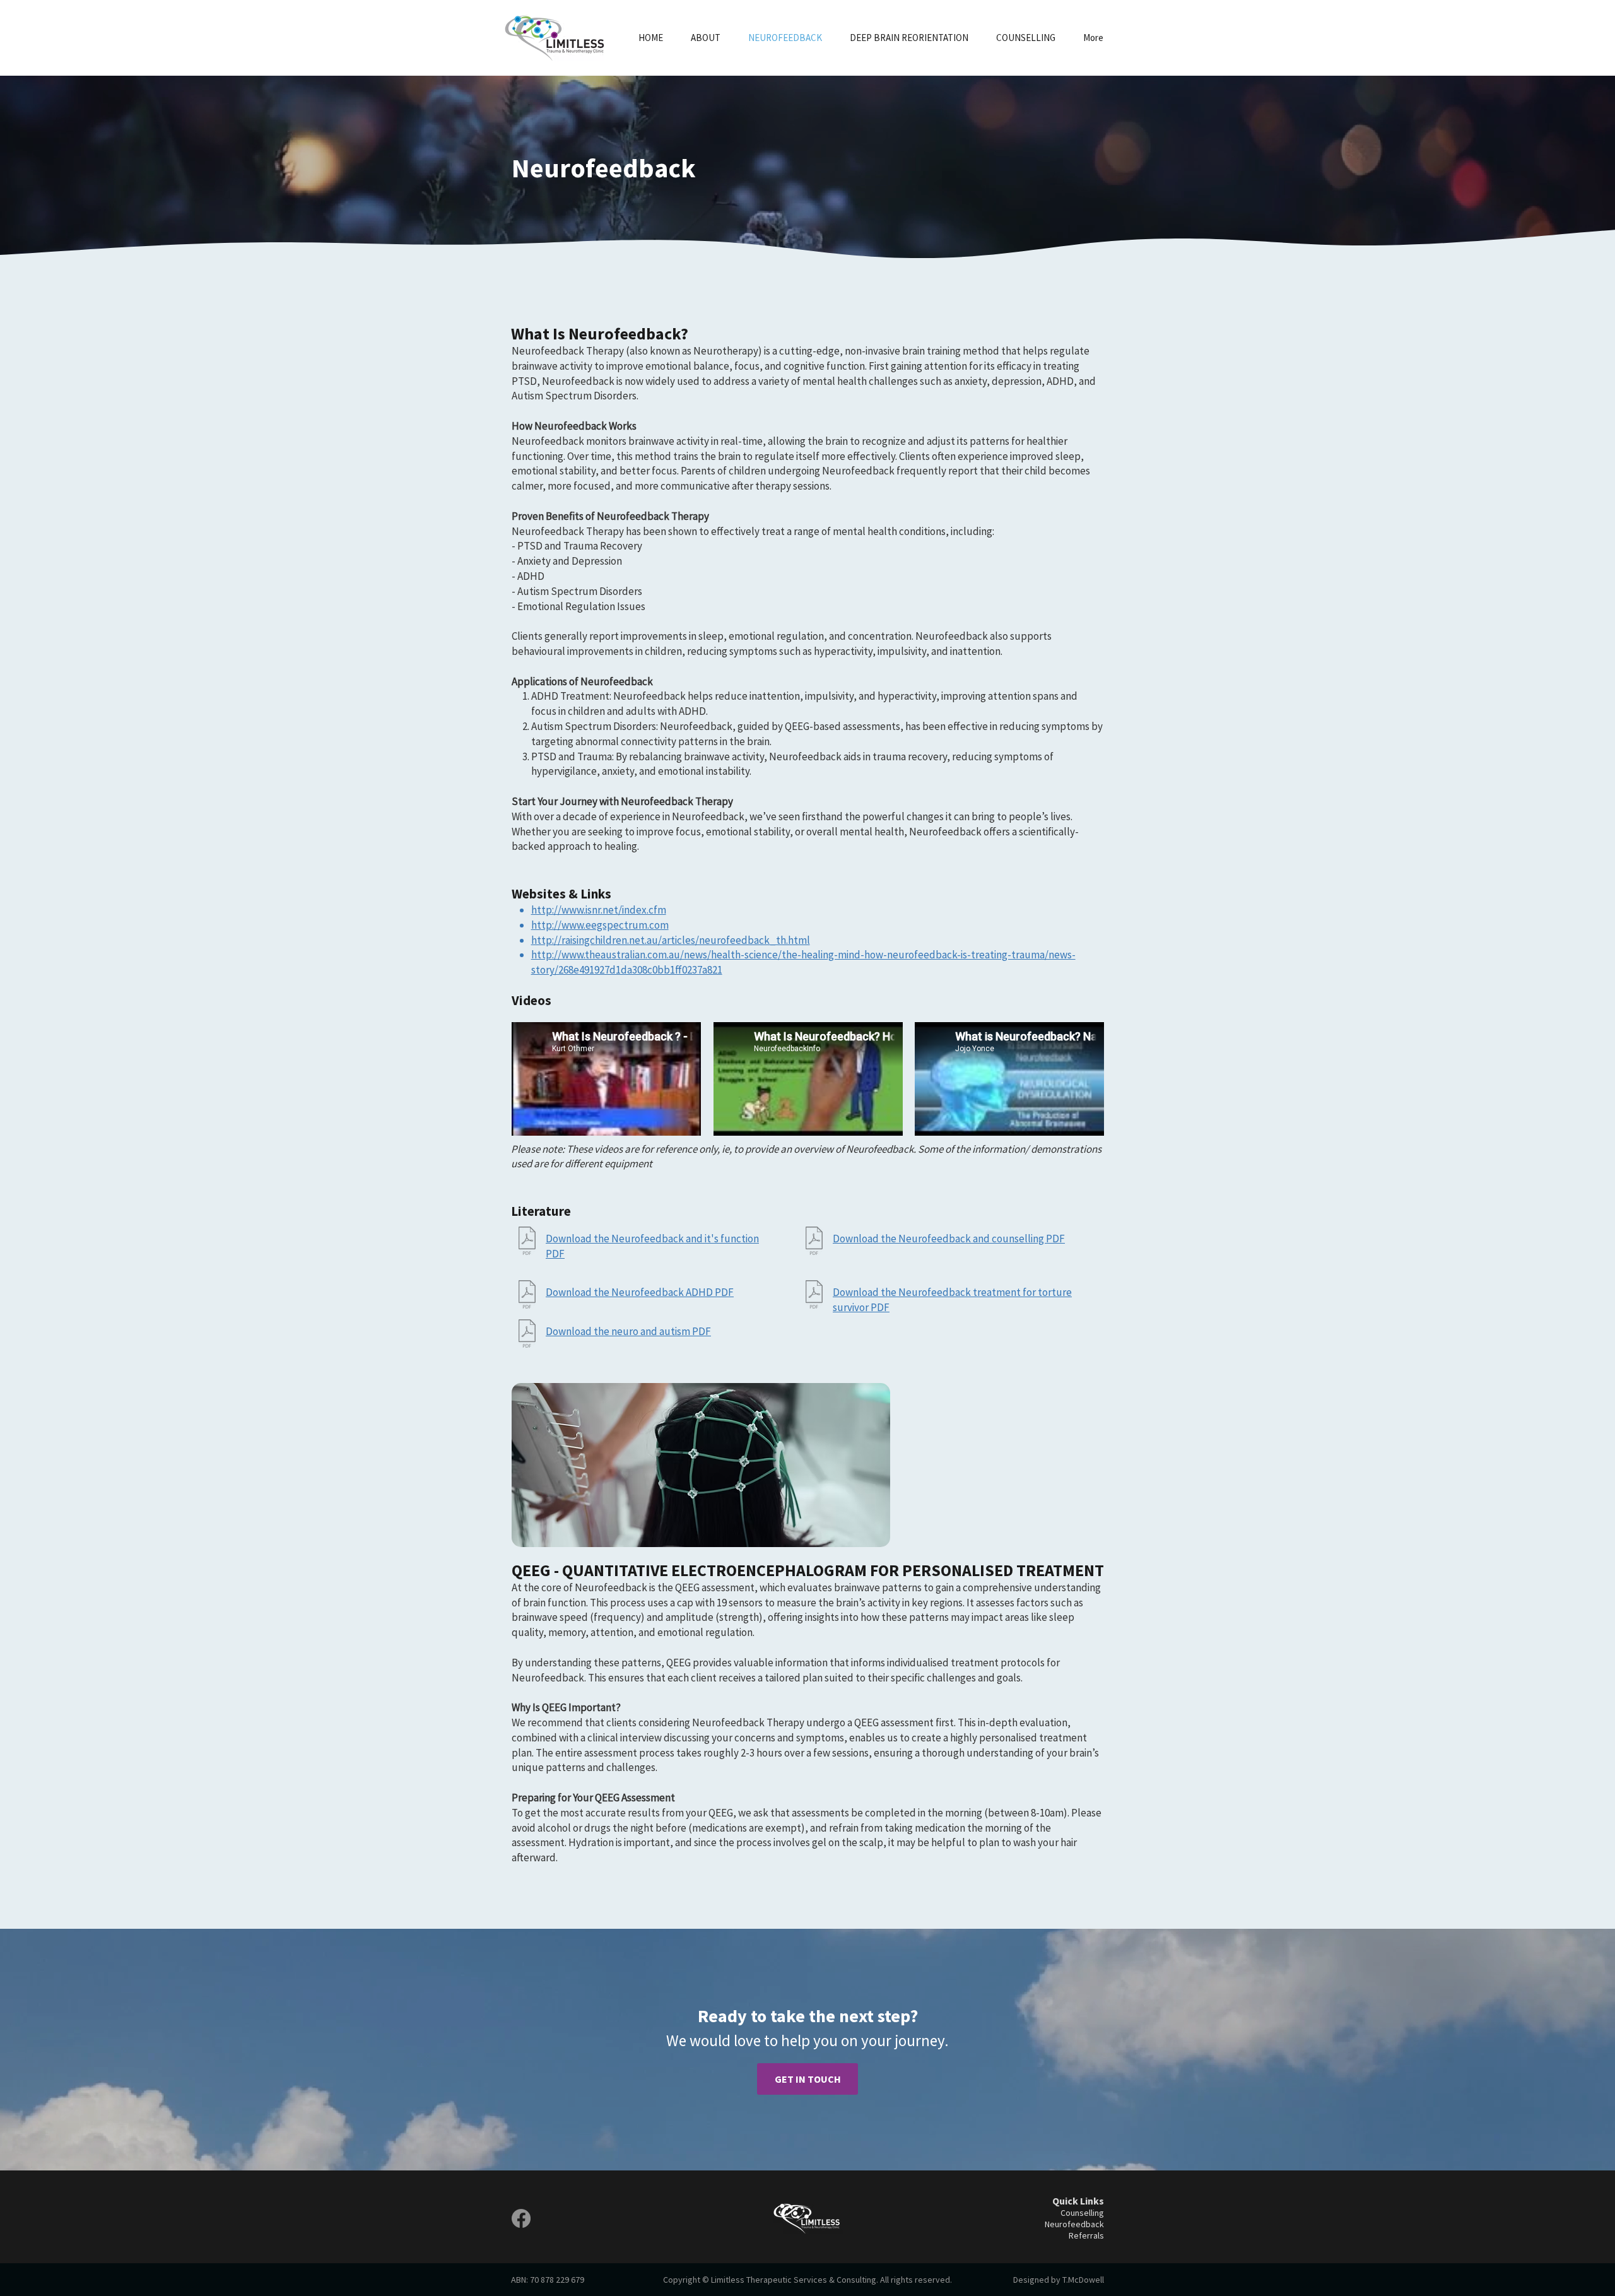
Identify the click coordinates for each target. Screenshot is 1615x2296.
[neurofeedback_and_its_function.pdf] (527, 1242)
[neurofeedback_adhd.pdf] (527, 1296)
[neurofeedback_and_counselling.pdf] (814, 1242)
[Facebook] (521, 2218)
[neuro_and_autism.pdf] (527, 1335)
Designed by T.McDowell (1059, 2280)
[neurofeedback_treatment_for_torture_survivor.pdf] (814, 1296)
